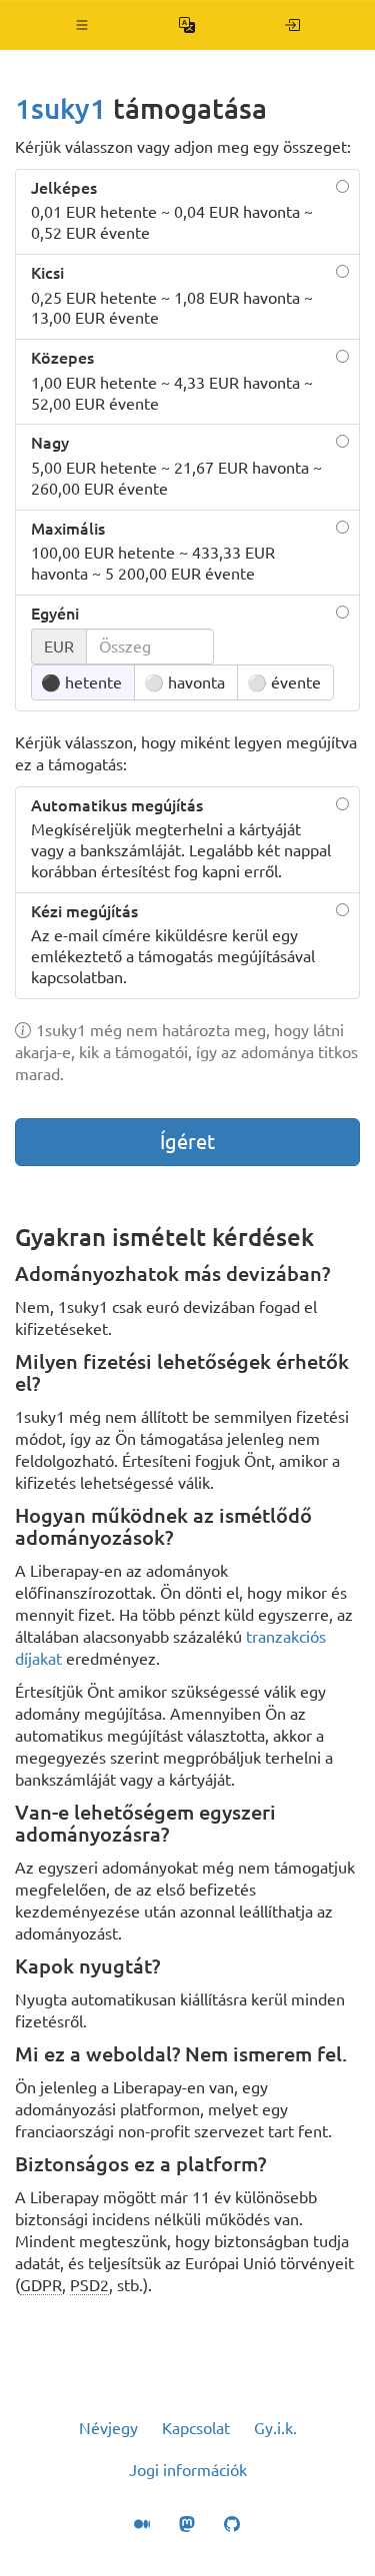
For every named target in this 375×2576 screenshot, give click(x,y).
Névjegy (108, 2428)
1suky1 (60, 108)
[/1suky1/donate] (292, 25)
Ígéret (187, 1142)
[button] (82, 25)
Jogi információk (188, 2470)
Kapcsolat (196, 2428)
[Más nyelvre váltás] (187, 25)
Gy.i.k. (275, 2428)
